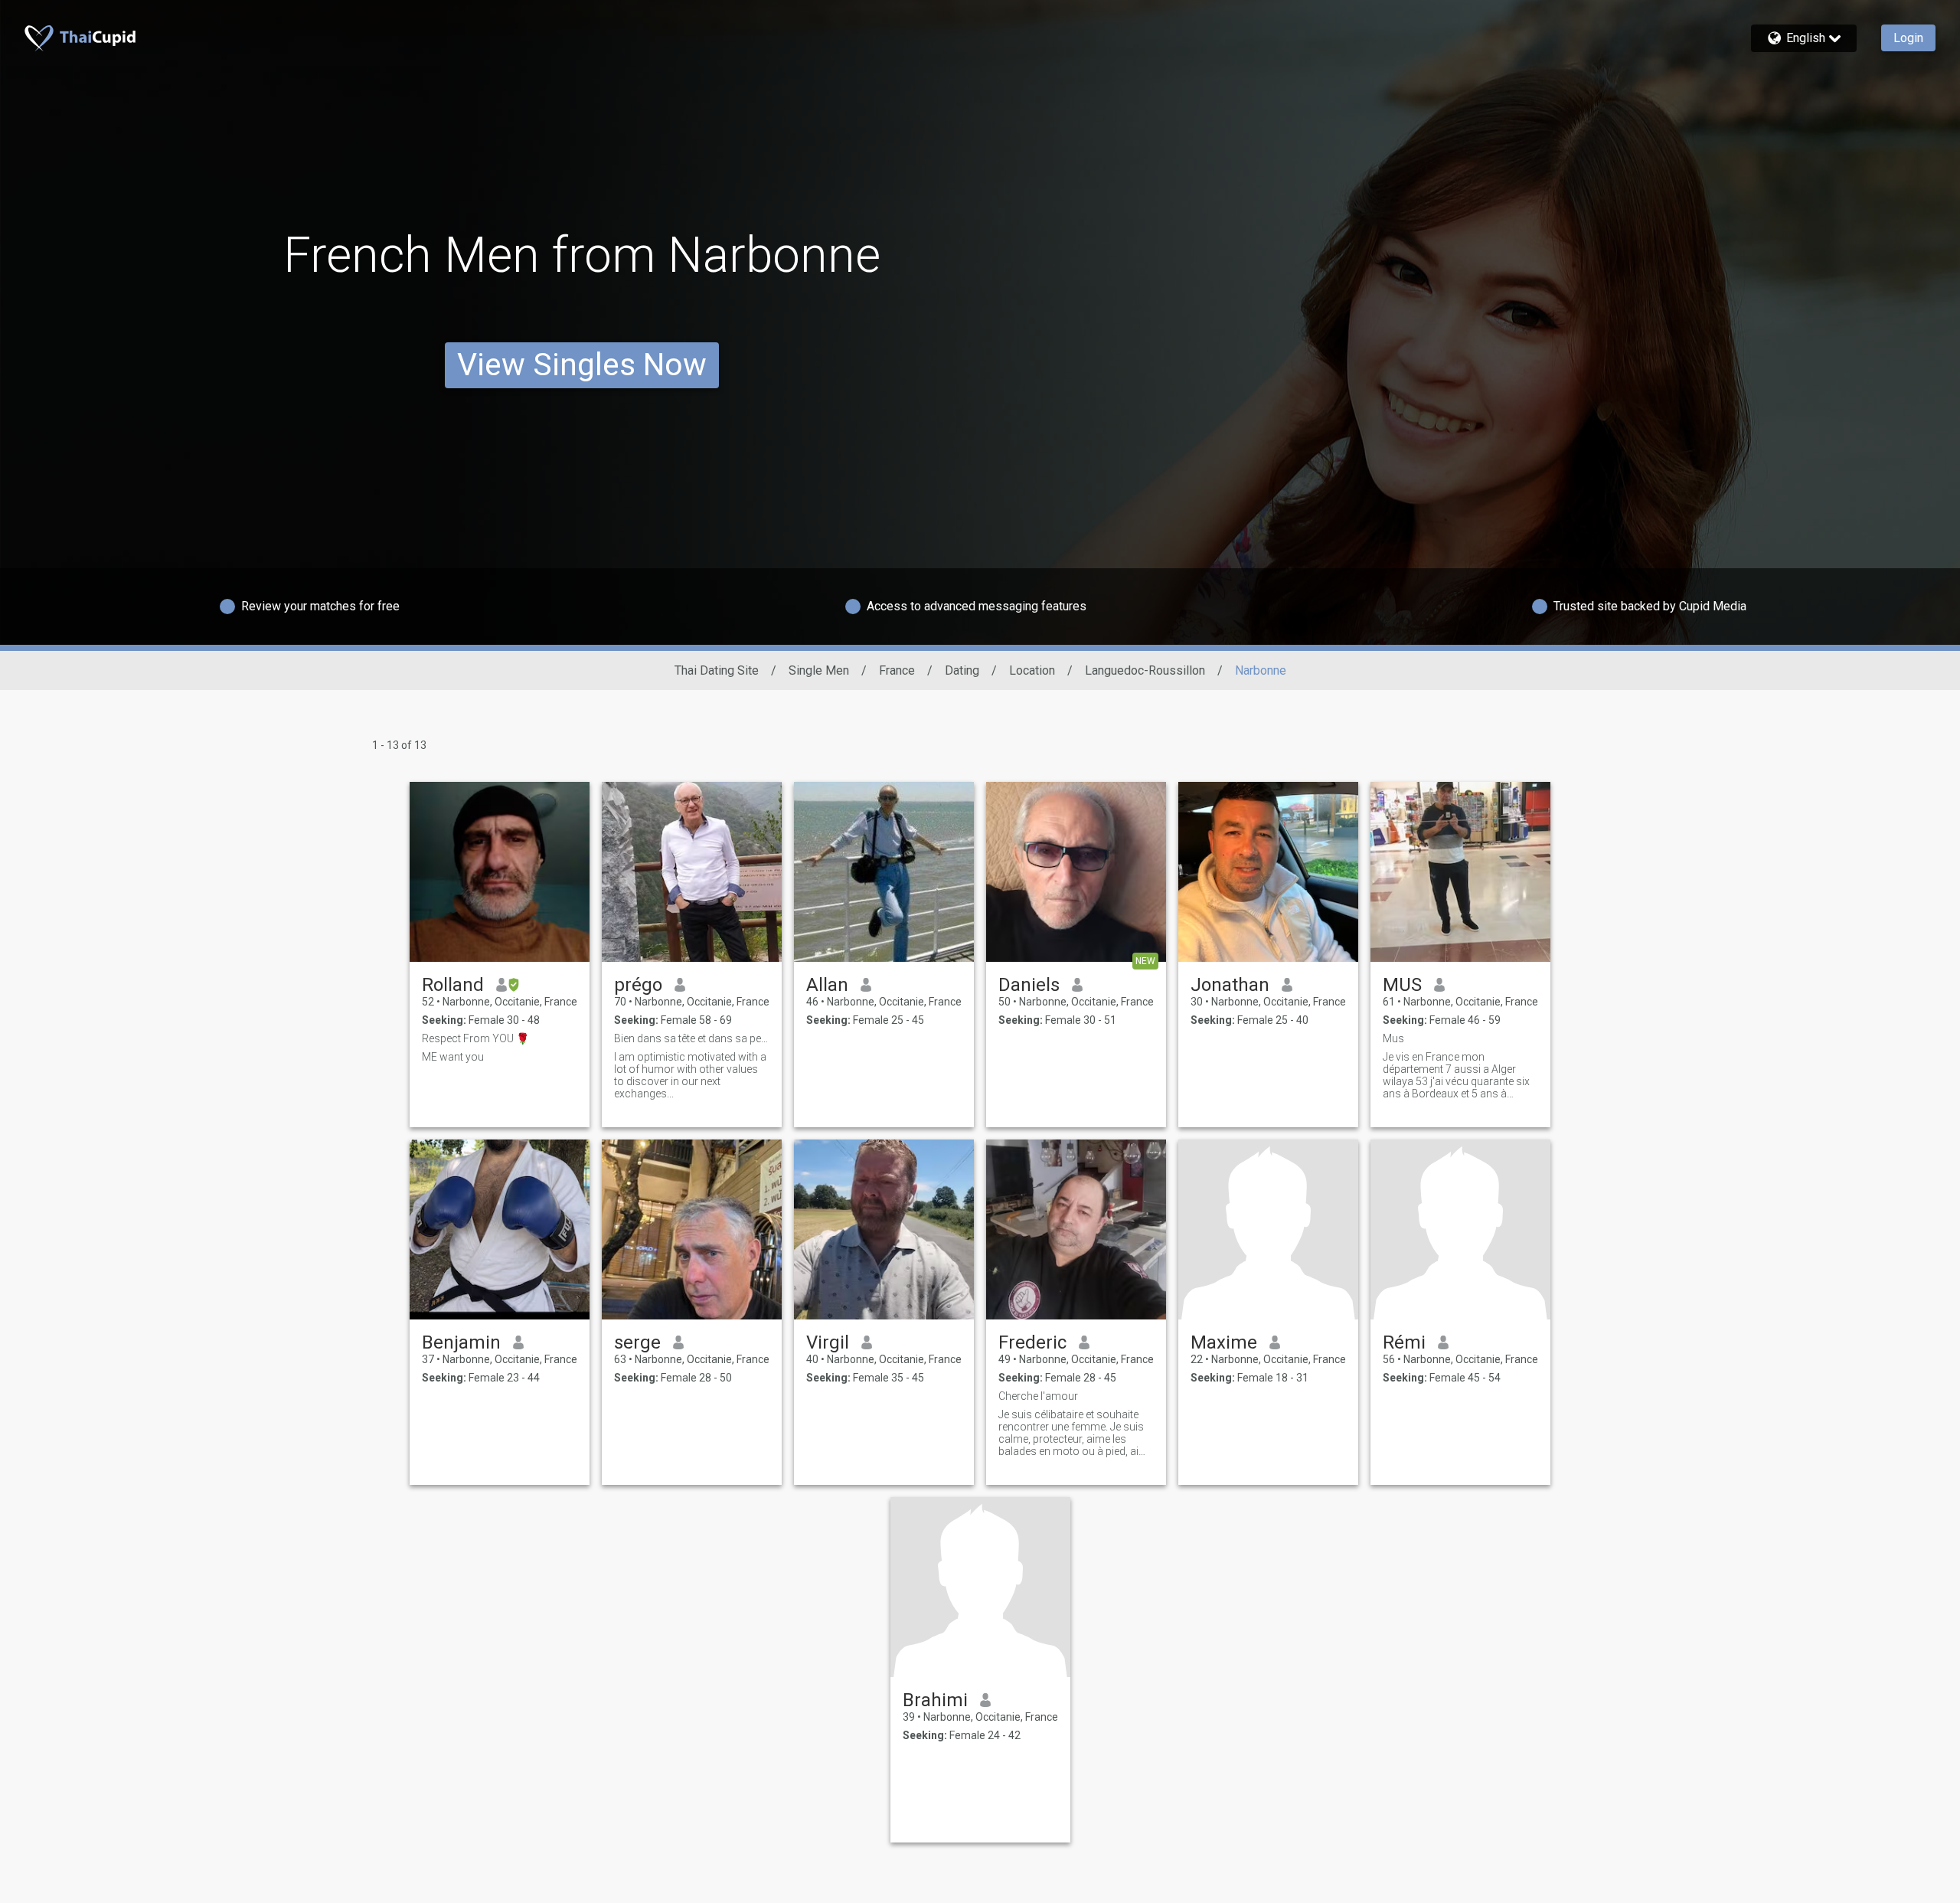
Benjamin (461, 1342)
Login (1908, 38)
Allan (827, 985)
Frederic (1032, 1342)
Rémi (1404, 1342)
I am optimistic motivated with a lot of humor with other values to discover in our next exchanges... (690, 1075)
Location (1032, 670)
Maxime (1224, 1342)
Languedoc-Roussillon (1145, 670)
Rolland (453, 985)
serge (637, 1342)
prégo (638, 985)
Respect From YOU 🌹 (475, 1038)
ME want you (453, 1057)
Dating (962, 670)
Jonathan (1230, 985)
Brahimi (935, 1700)
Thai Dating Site (717, 670)
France (897, 670)
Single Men (819, 670)
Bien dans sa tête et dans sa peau (692, 1038)
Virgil (828, 1342)
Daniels (1029, 985)
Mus (1393, 1038)
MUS (1402, 985)
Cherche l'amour (1038, 1396)
